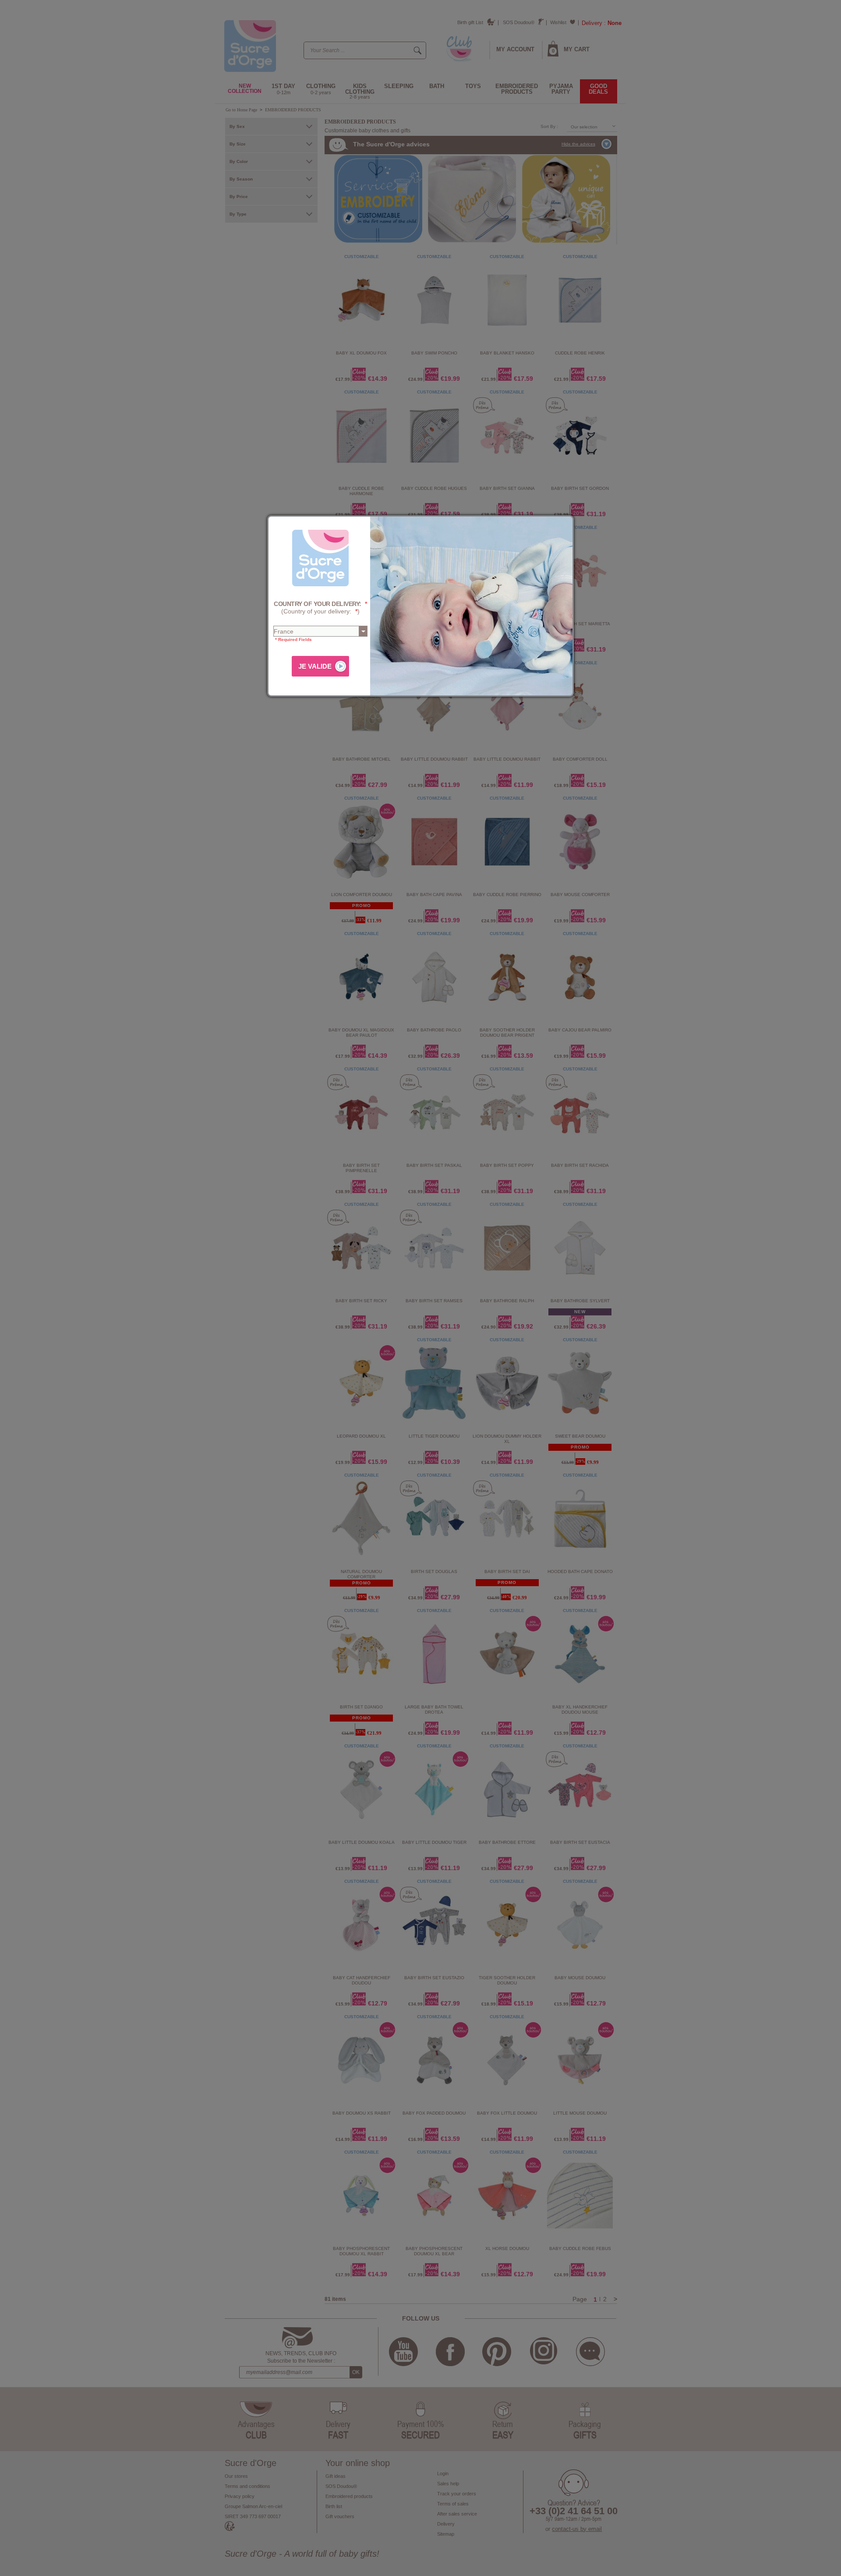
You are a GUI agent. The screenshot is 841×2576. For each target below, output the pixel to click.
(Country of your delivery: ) (320, 608)
